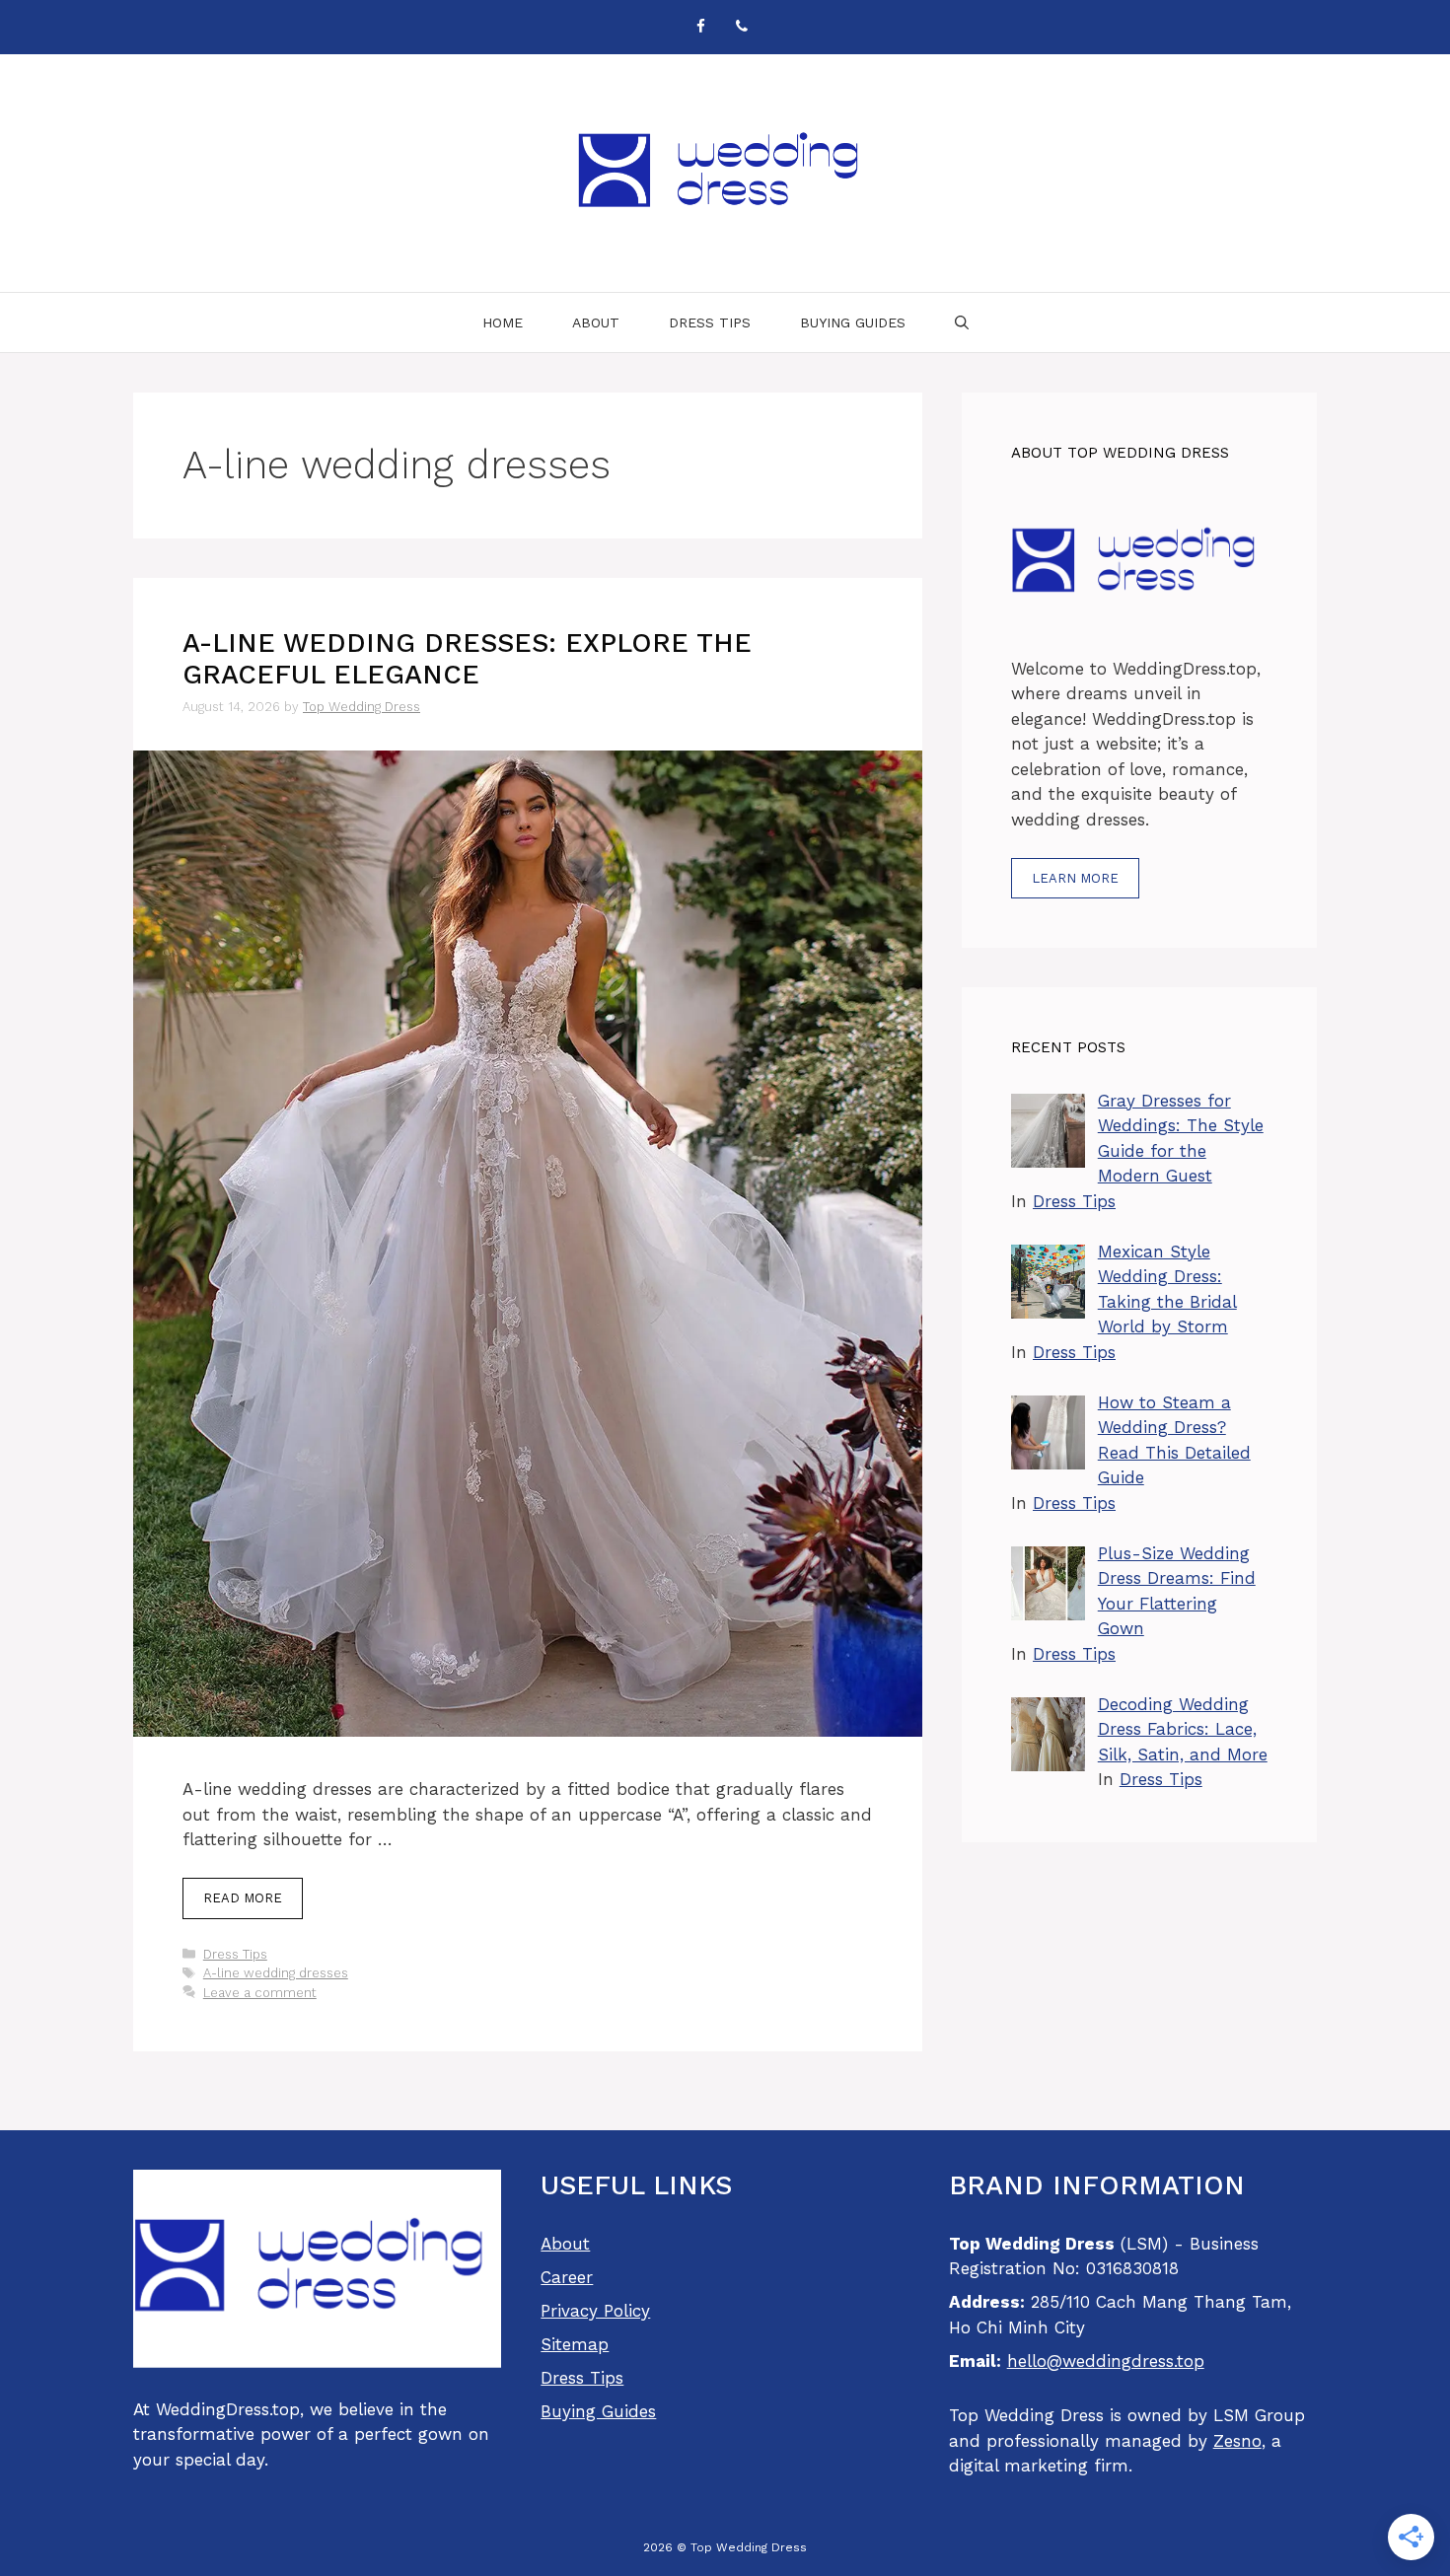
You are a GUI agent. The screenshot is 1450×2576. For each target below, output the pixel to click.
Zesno (1237, 2441)
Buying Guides (853, 322)
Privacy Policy (595, 2311)
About (596, 322)
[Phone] (742, 27)
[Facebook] (700, 27)
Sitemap (575, 2344)
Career (567, 2277)
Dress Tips (710, 322)
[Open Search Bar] (962, 322)
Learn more (1075, 878)
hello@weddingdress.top (1106, 2361)
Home (503, 322)
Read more (243, 1898)
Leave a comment (260, 1993)
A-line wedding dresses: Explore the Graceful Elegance (467, 659)
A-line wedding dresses (276, 1973)
